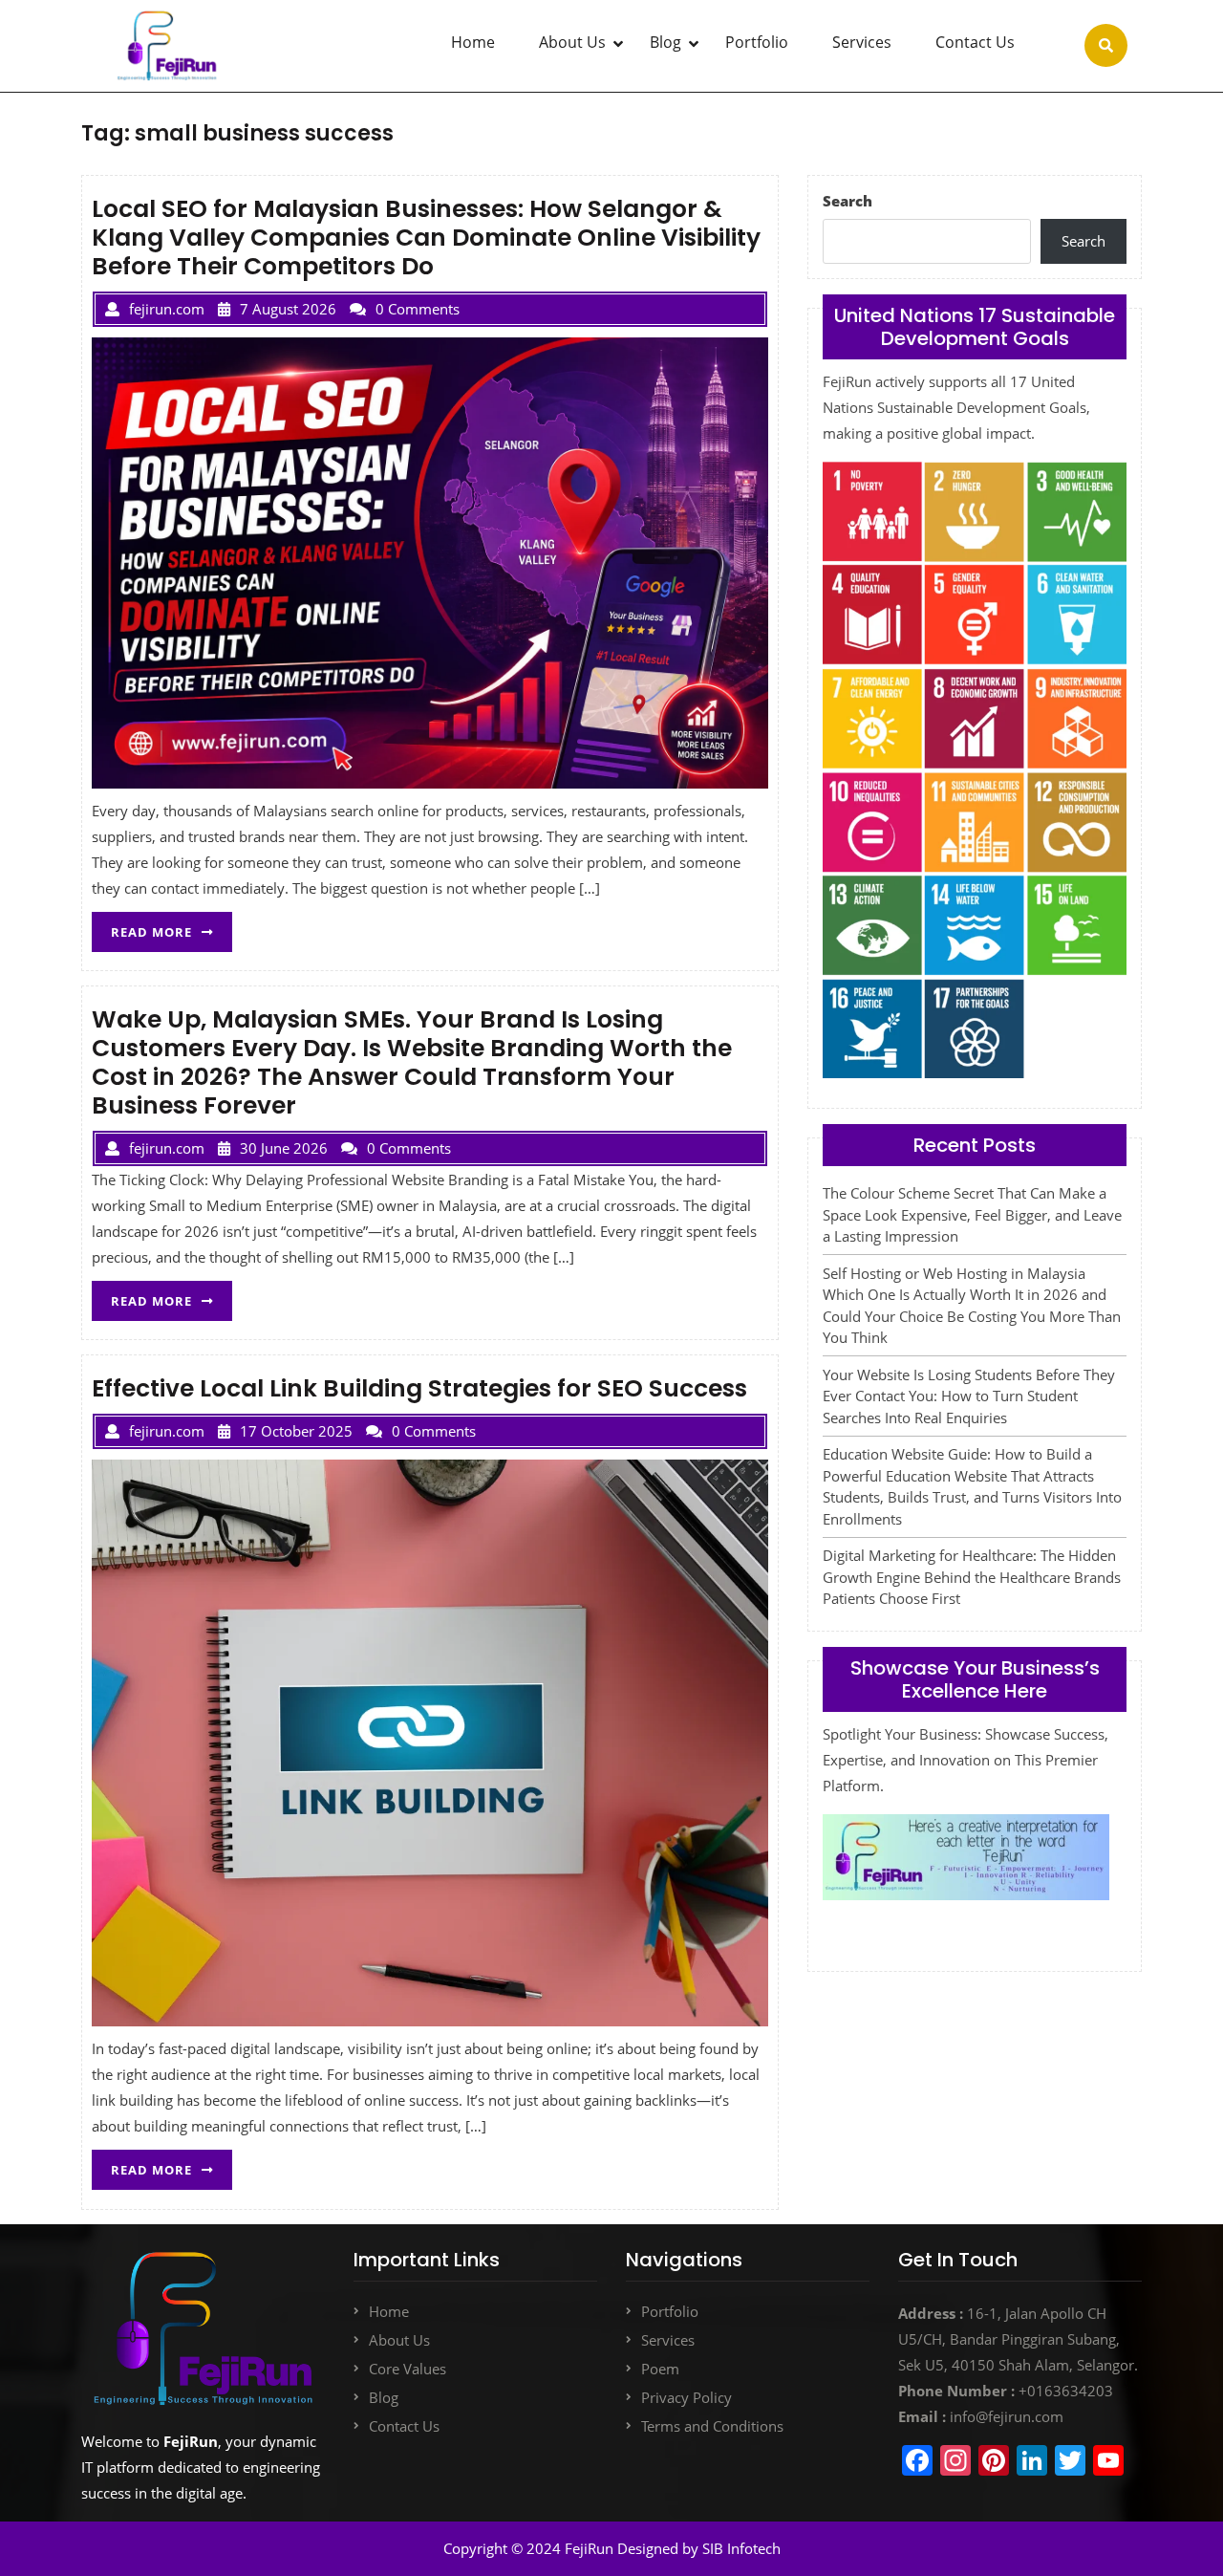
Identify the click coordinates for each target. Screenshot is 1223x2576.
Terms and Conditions (712, 2426)
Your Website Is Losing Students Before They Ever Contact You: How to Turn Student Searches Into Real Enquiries (969, 1396)
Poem (660, 2369)
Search (848, 201)
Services (862, 42)
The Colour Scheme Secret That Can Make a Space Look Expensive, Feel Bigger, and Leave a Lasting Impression (972, 1214)
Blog (665, 42)
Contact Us (975, 42)
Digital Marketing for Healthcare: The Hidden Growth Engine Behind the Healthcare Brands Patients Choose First (972, 1577)
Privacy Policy (687, 2397)
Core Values (408, 2369)
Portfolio (757, 42)
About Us (572, 42)
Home (473, 42)
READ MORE (172, 926)
